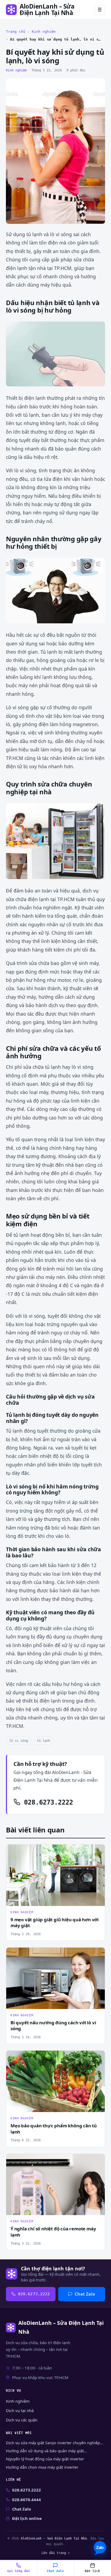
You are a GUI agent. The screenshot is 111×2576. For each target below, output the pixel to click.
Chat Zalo (85, 2294)
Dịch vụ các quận (22, 2420)
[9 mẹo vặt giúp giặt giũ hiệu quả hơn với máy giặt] (55, 1875)
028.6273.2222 (47, 1802)
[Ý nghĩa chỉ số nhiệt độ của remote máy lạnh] (55, 2185)
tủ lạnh (44, 1741)
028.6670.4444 (27, 2500)
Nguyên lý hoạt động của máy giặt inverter (45, 2459)
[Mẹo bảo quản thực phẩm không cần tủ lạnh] (55, 2081)
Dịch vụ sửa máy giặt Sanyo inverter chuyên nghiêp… (54, 2443)
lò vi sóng (19, 1741)
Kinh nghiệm (44, 32)
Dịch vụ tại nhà (20, 2410)
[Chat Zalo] (100, 2548)
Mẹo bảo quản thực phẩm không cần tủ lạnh (54, 2129)
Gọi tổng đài (19, 2571)
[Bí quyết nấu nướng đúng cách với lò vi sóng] (55, 1978)
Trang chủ (16, 32)
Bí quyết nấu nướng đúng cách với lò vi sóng (53, 2026)
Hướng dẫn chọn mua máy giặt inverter (42, 2467)
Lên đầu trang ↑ (56, 2553)
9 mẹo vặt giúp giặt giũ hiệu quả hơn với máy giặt (55, 1923)
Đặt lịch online (27, 2518)
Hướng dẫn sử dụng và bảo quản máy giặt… (46, 2451)
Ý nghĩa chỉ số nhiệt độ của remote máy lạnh (53, 2232)
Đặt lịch (92, 2571)
